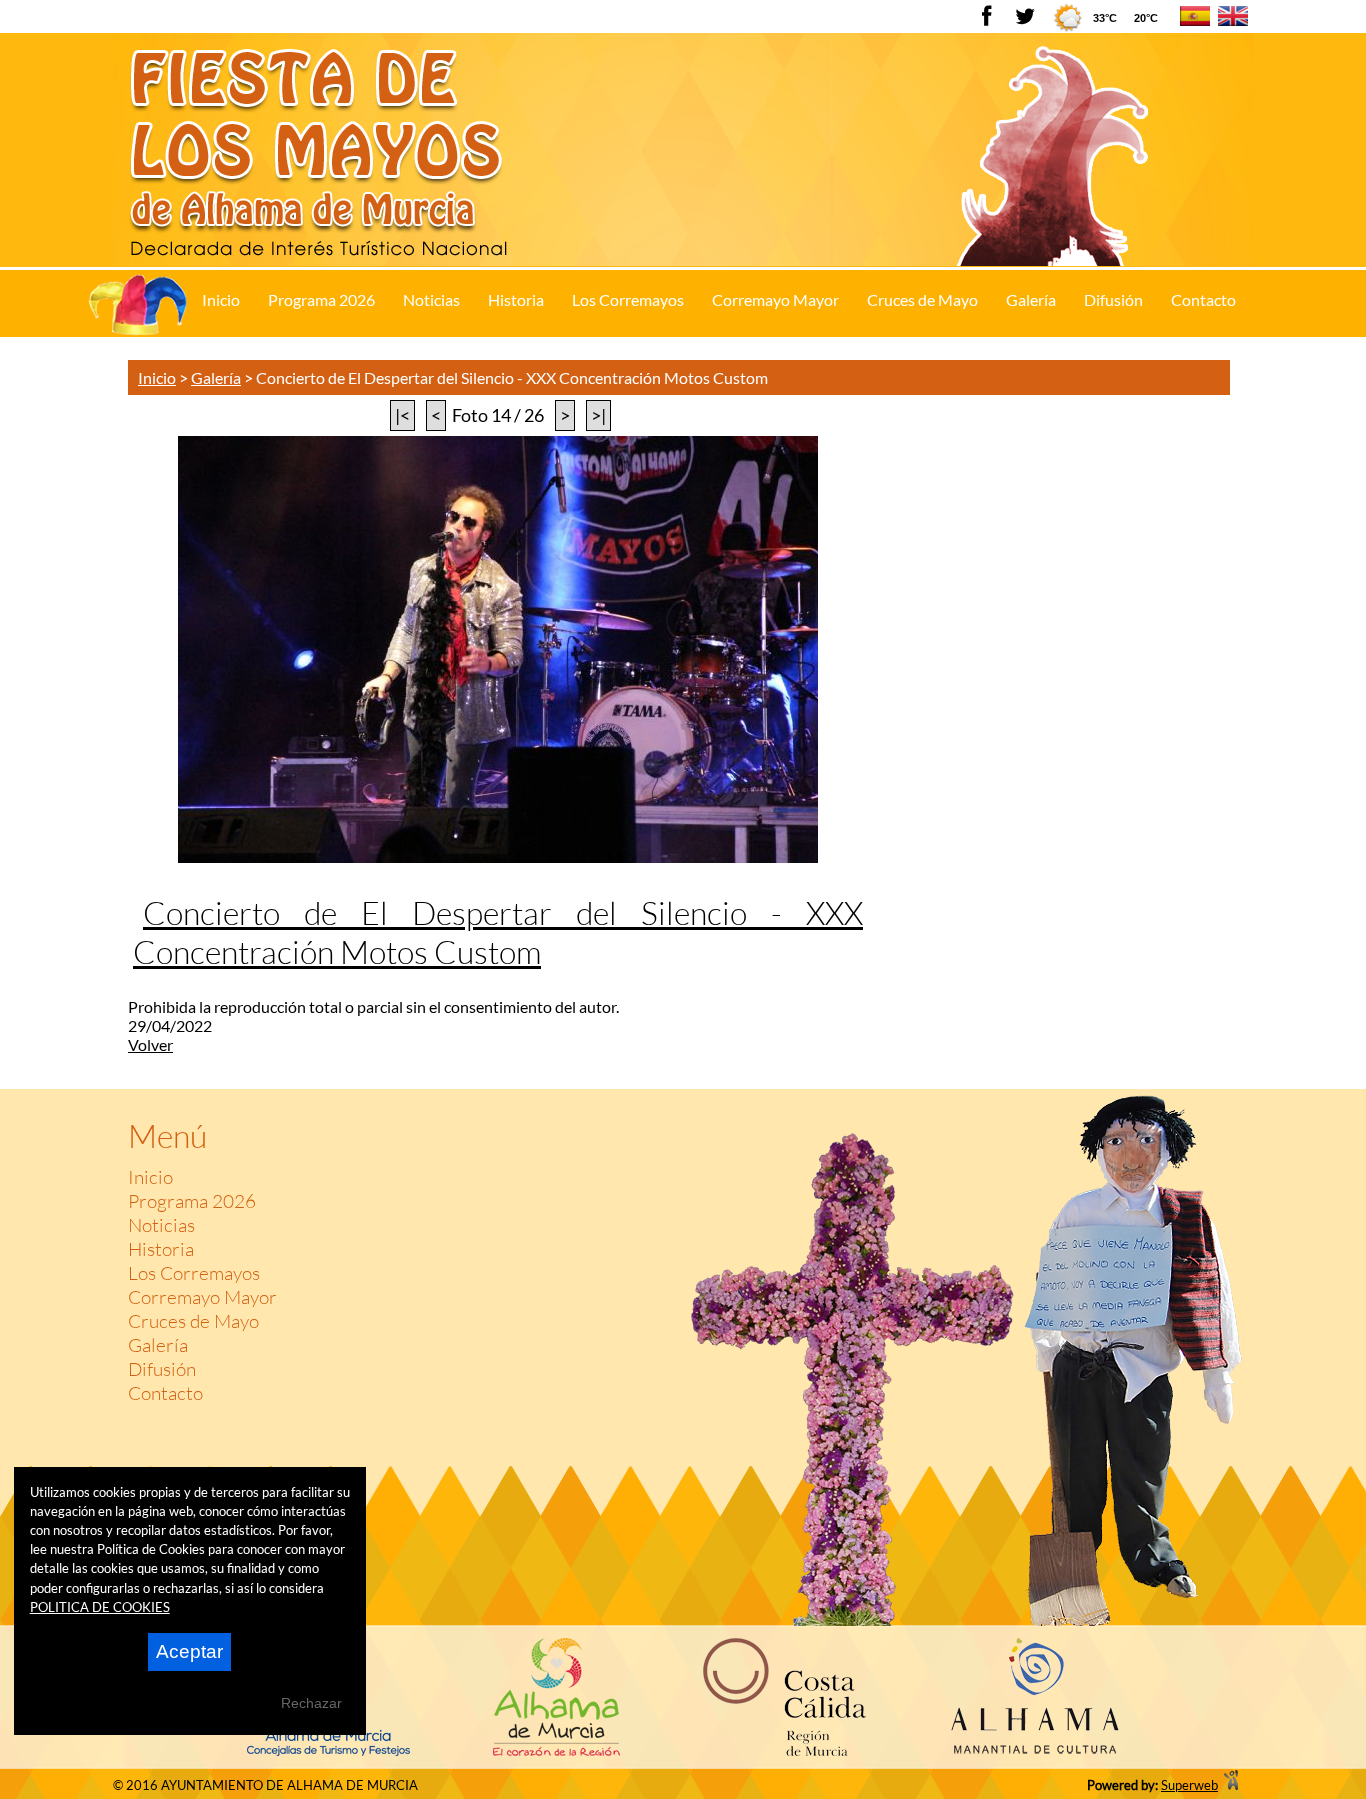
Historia (161, 1249)
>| (598, 415)
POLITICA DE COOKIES (100, 1607)
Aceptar (189, 1651)
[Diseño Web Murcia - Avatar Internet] (1231, 1785)
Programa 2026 (192, 1201)
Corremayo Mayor (202, 1297)
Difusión (162, 1369)
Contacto (165, 1393)
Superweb (1189, 1785)
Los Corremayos (194, 1273)
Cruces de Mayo (193, 1321)
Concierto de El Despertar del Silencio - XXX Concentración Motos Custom (498, 932)
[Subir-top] (1223, 1068)
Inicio (157, 377)
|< (402, 415)
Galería (216, 377)
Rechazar (311, 1703)
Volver (150, 1044)
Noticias (161, 1225)
